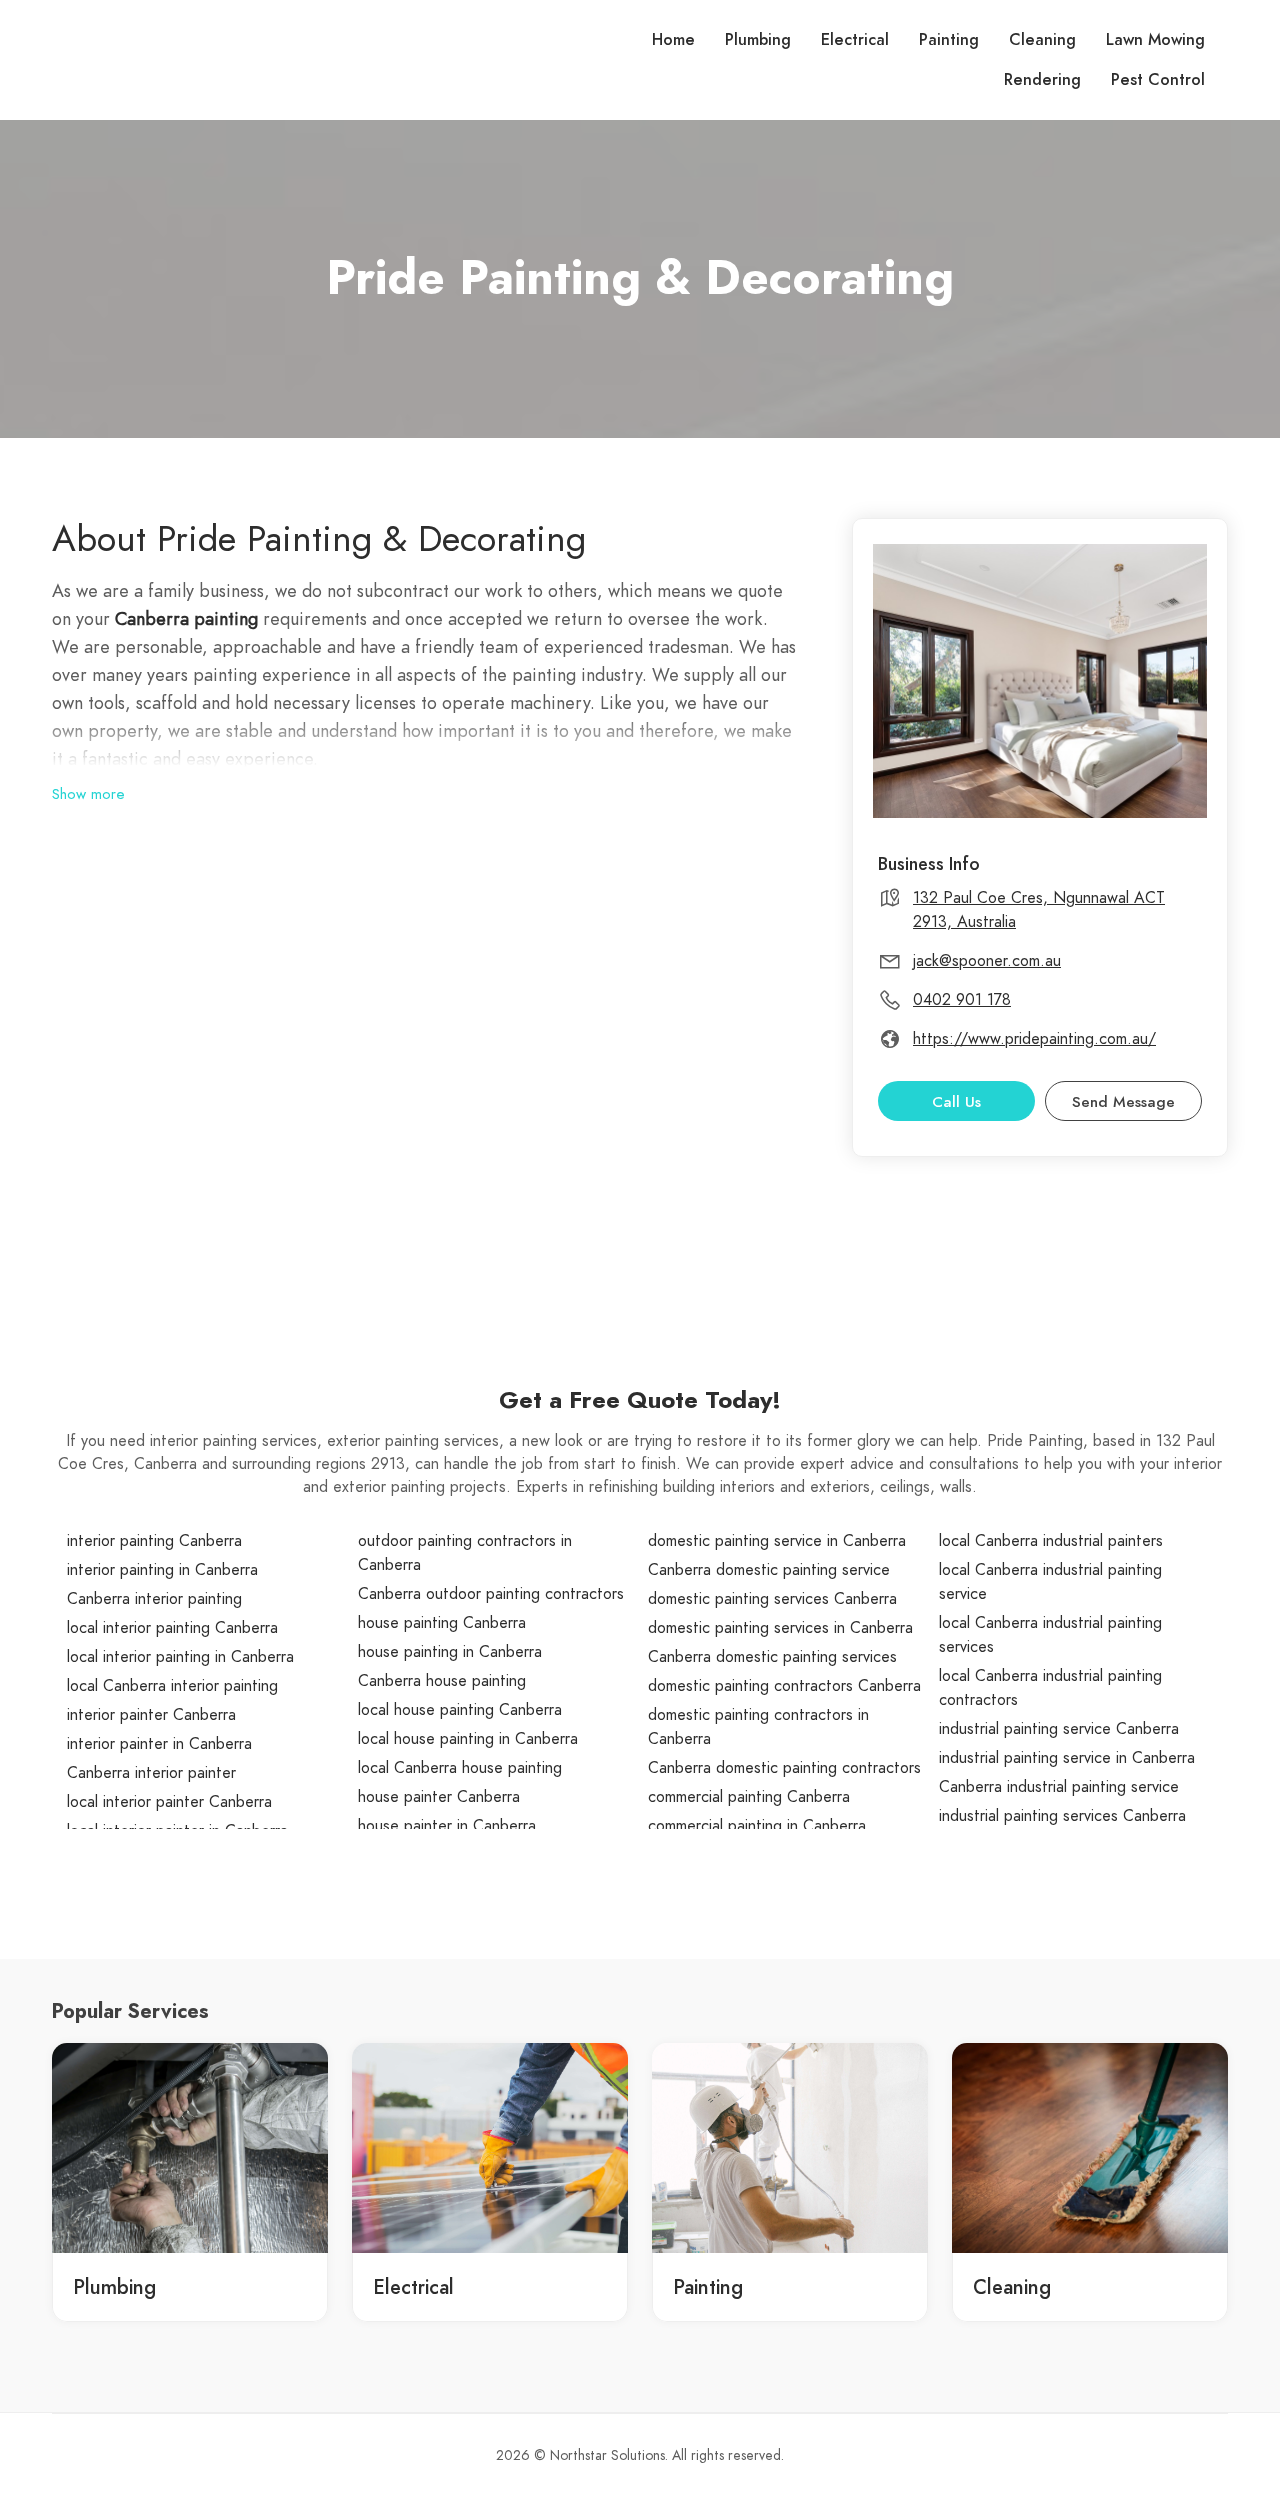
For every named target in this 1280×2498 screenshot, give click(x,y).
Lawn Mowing (1155, 40)
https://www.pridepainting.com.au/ (1034, 1039)
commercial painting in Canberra (757, 1826)
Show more (88, 794)
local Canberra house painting (460, 1768)
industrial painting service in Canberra (1067, 1758)
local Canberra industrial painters (1051, 1541)
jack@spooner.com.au (987, 961)
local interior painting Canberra (172, 1628)
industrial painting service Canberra (1059, 1729)
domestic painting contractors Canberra (784, 1686)
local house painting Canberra (460, 1710)
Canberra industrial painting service (1059, 1787)
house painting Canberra (442, 1623)
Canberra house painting (442, 1681)
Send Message (1123, 1102)
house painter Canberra (439, 1797)
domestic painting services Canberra (772, 1599)
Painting (949, 40)
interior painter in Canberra (159, 1744)
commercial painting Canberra (749, 1797)
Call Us (956, 1102)
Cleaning (1042, 40)
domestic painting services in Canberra (780, 1628)
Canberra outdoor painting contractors (491, 1594)
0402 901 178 (962, 1000)
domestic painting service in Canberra (777, 1541)
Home (673, 40)
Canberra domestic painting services (772, 1657)
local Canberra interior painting (172, 1686)
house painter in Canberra (447, 1826)
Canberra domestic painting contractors (784, 1768)
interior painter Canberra (151, 1715)
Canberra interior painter (151, 1773)
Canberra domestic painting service (769, 1570)
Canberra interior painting (154, 1599)
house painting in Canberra (450, 1652)
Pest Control (1158, 80)
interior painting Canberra (154, 1541)
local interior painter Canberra (169, 1802)
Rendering (1042, 80)
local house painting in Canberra (468, 1739)
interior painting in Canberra (162, 1570)
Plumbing (758, 40)
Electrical (855, 40)
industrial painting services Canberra (1062, 1816)
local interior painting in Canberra (180, 1657)
